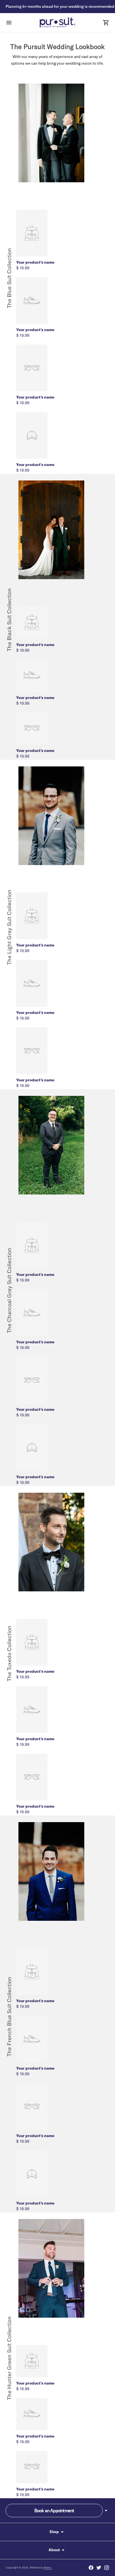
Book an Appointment (54, 2511)
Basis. (48, 2567)
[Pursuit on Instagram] (107, 2568)
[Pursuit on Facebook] (91, 2568)
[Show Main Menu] (9, 23)
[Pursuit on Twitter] (99, 2568)
